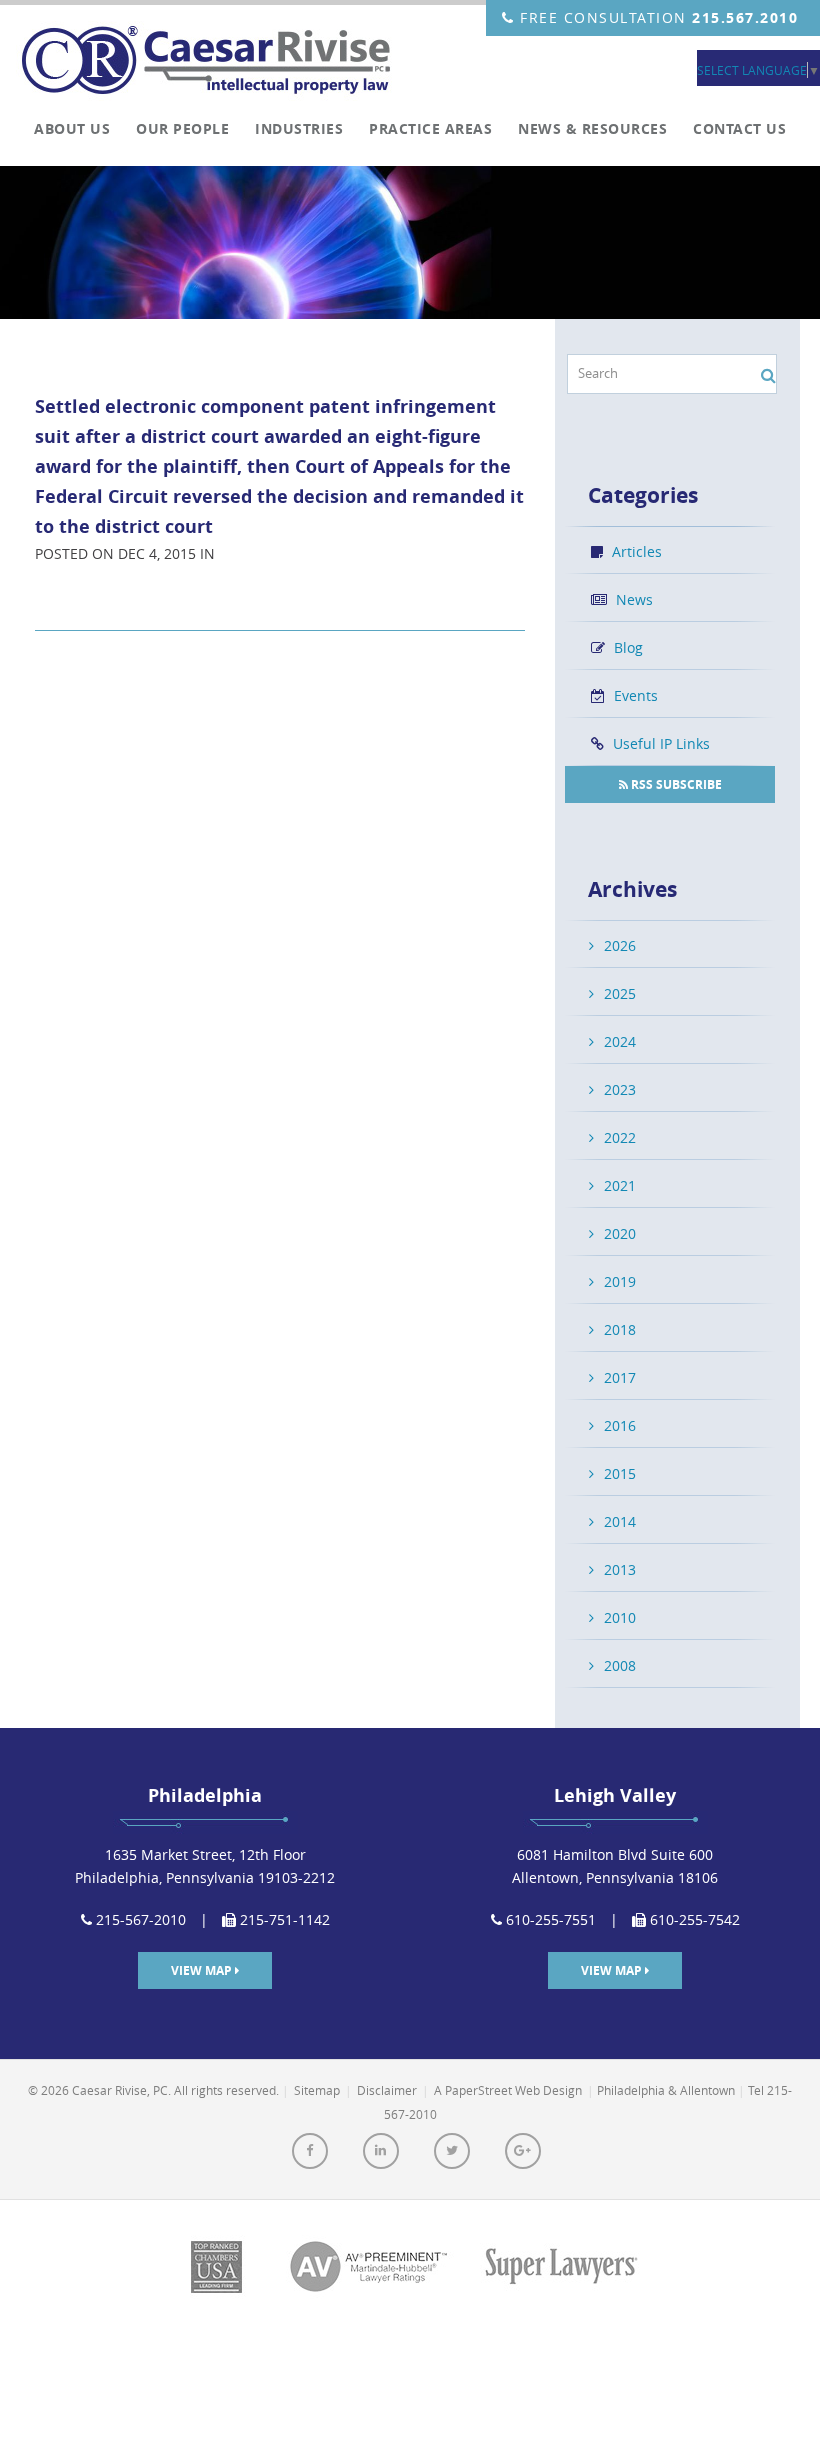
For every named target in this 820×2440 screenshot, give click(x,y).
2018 (620, 1329)
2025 (620, 993)
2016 (620, 1425)
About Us (72, 129)
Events (634, 695)
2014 (620, 1521)
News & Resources (592, 129)
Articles (635, 551)
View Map (203, 1970)
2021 (620, 1185)
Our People (182, 129)
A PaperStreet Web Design (508, 2090)
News (632, 599)
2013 (620, 1569)
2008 (620, 1665)
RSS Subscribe (675, 784)
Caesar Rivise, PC (214, 62)
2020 (620, 1233)
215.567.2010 (745, 17)
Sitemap (317, 2090)
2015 (620, 1473)
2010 (620, 1617)
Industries (299, 129)
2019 (620, 1281)
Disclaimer (387, 2090)
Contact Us (739, 129)
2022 (620, 1137)
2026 (620, 945)
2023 (620, 1089)
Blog (626, 647)
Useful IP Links (659, 743)
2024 (620, 1041)
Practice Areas (430, 129)
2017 (620, 1377)
